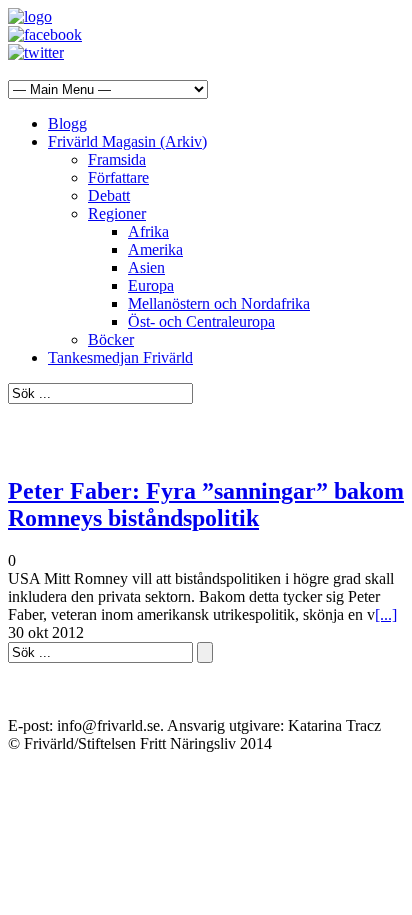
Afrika (148, 231)
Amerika (155, 249)
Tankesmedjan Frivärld (120, 357)
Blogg (67, 123)
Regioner (117, 213)
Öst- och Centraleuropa (201, 321)
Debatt (109, 195)
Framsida (117, 159)
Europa (151, 285)
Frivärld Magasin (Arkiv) (127, 141)
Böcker (111, 339)
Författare (118, 177)
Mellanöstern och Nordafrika (219, 303)
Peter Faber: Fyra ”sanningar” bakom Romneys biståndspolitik (206, 504)
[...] (386, 614)
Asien (146, 267)
